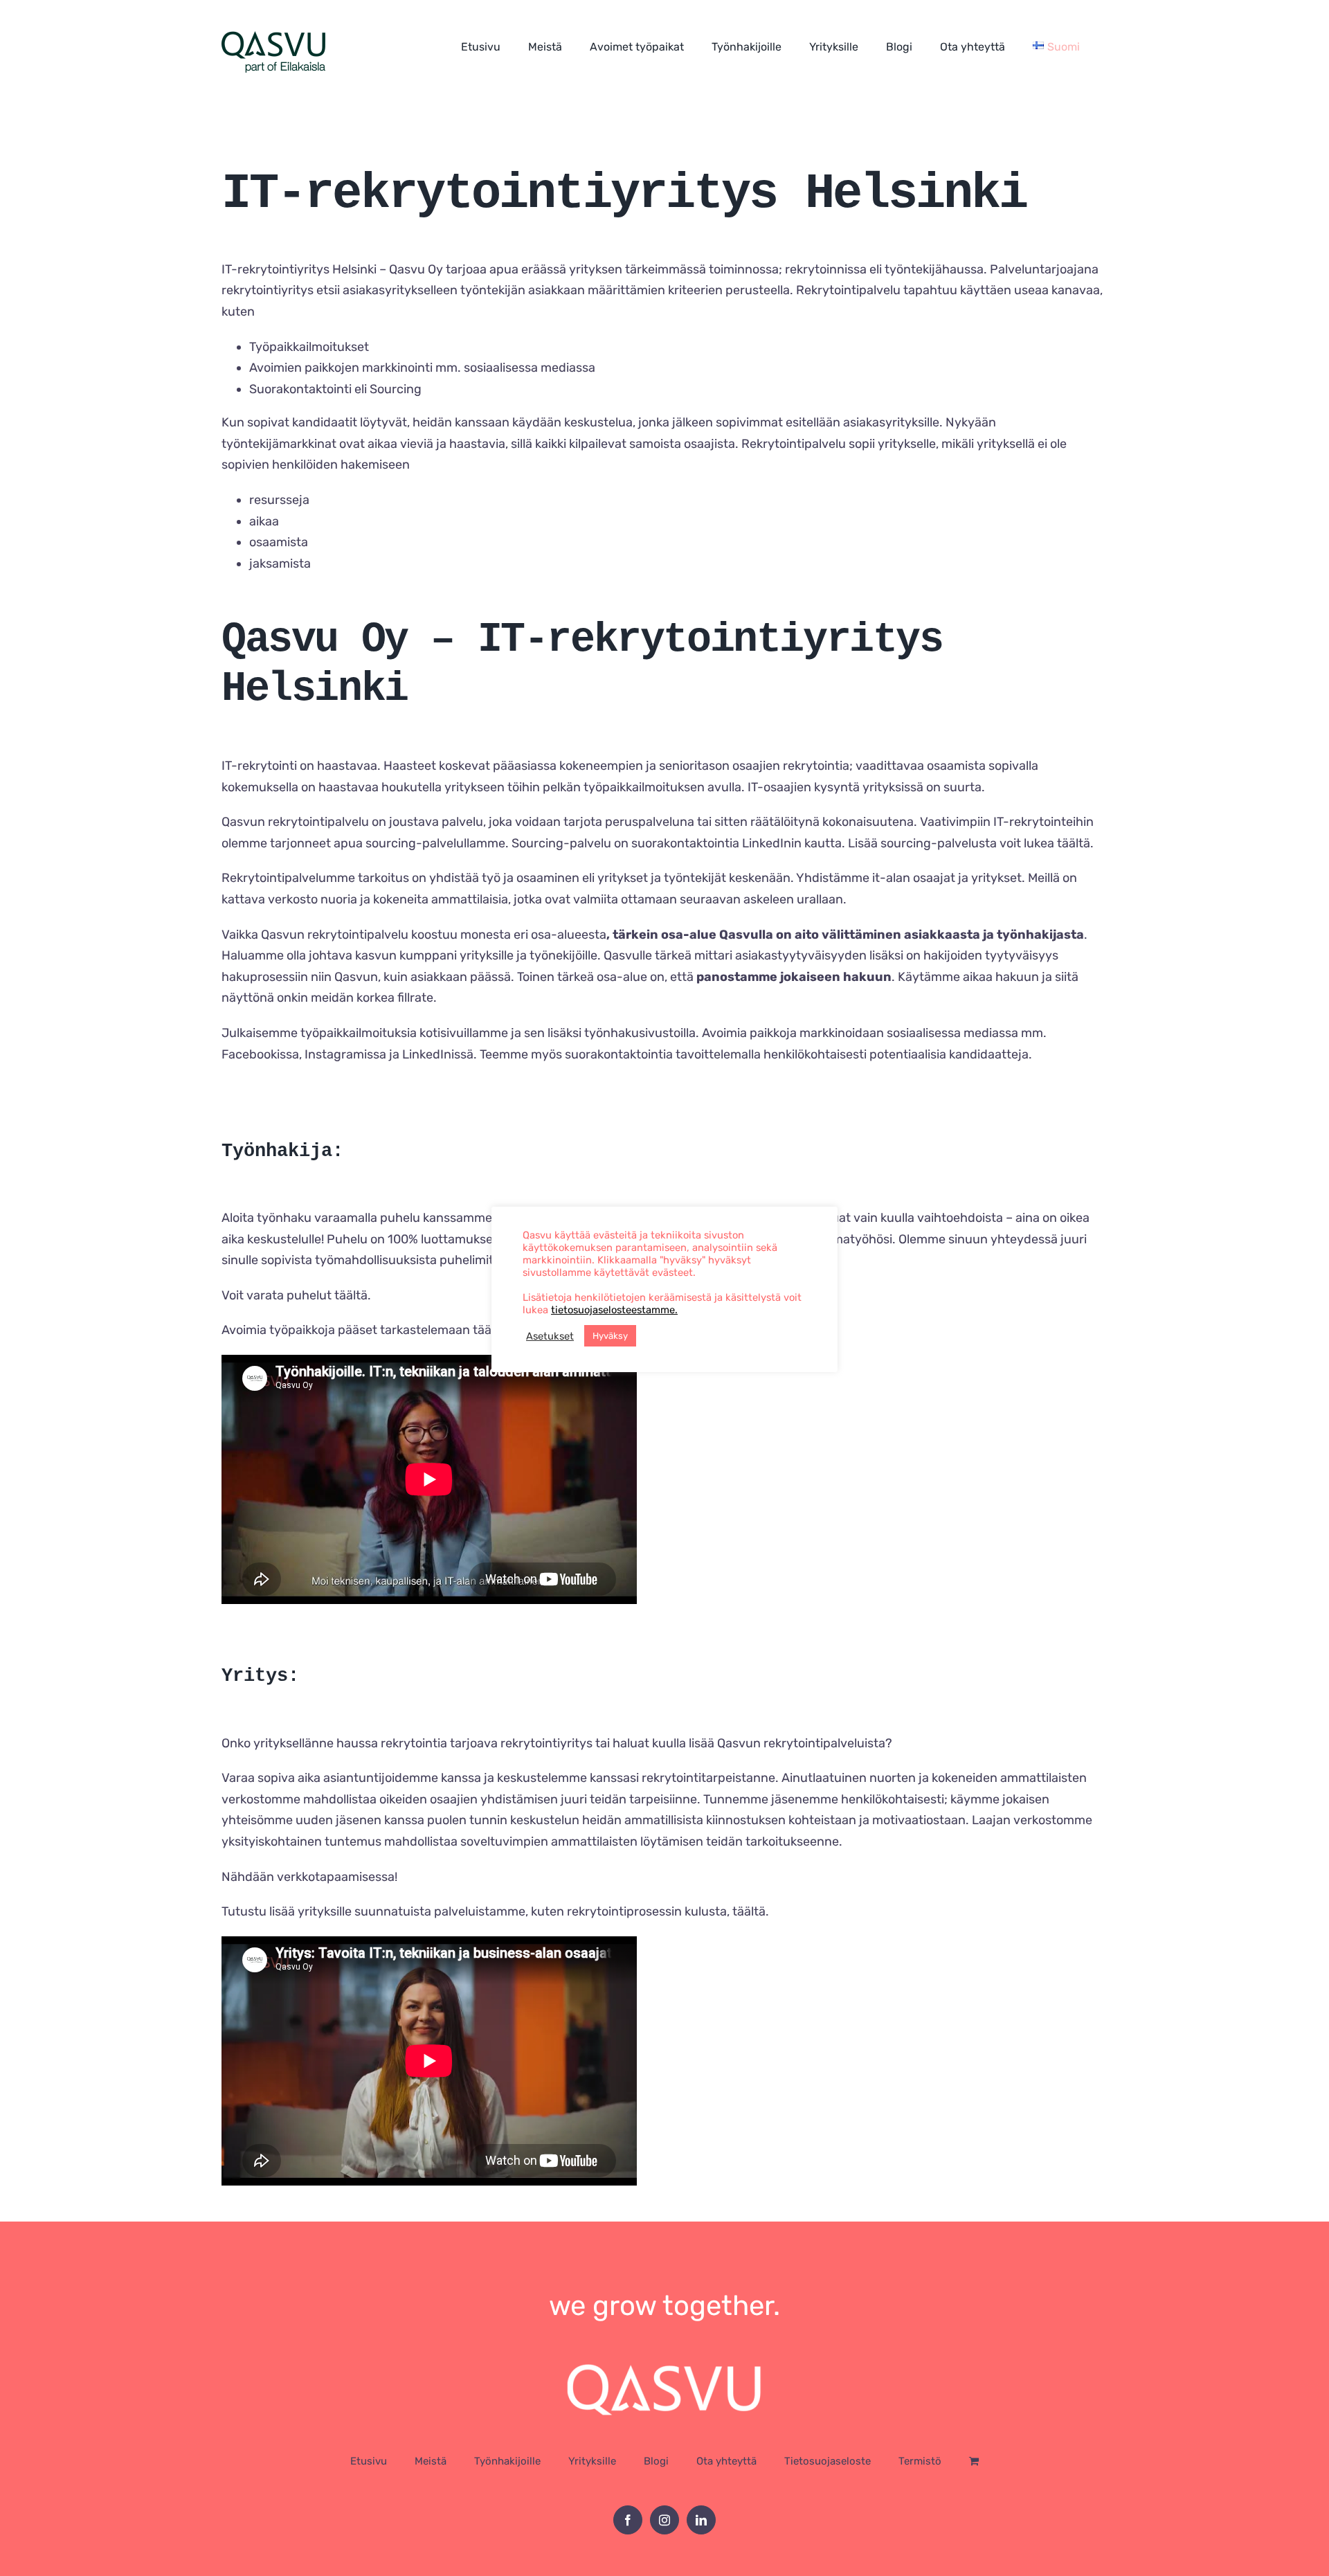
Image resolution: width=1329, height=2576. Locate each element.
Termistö (920, 2461)
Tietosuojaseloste (828, 2461)
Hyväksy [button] (610, 1336)
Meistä (431, 2461)
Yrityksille (592, 2461)
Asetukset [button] (550, 1336)
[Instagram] (664, 2520)
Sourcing (396, 389)
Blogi (656, 2461)
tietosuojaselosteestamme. (614, 1310)
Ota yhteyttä (726, 2461)
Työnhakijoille (507, 2461)
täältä (1074, 843)
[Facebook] (628, 2520)
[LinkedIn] (701, 2520)
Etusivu (369, 2461)
